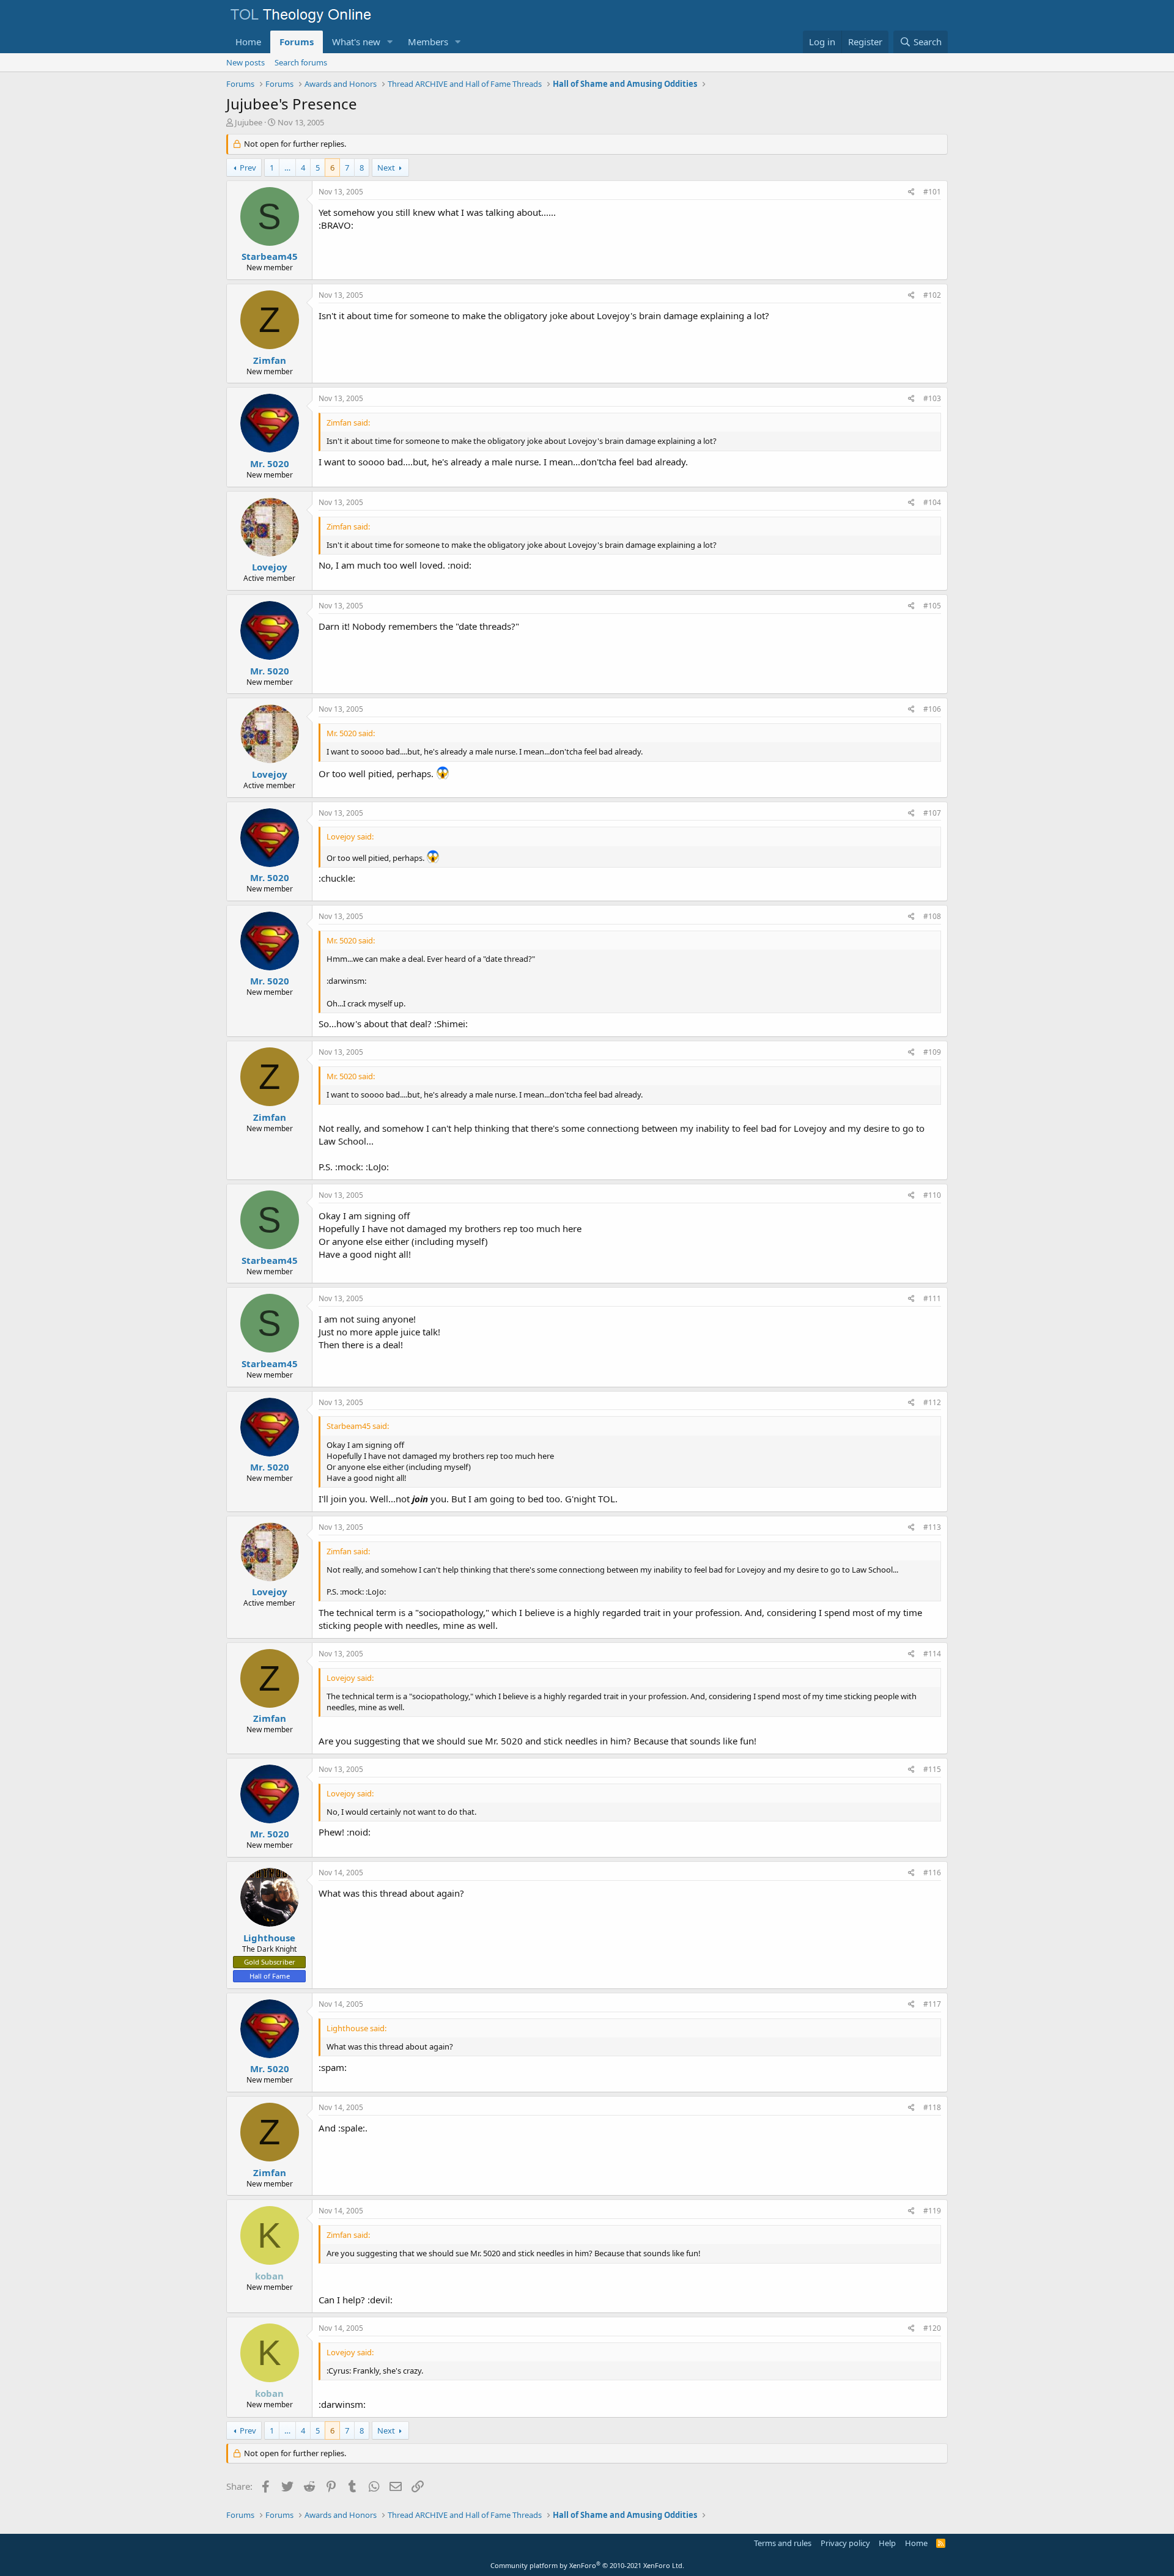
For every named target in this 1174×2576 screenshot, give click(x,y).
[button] (390, 42)
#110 (932, 1195)
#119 (932, 2211)
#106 (932, 709)
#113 (932, 1527)
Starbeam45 (270, 256)
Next (386, 168)
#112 (932, 1402)
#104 (932, 502)
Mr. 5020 (270, 463)
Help (887, 2543)
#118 (932, 2107)
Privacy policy (845, 2543)
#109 (932, 1052)
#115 (932, 1769)
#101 (932, 192)
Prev (248, 168)
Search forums (301, 62)
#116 (932, 1873)
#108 (932, 916)
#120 (932, 2328)
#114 (932, 1654)
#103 (932, 398)
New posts (246, 62)
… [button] (287, 168)
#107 (932, 813)
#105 (932, 606)
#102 (932, 295)
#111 (932, 1298)
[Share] (911, 192)
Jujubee (249, 122)
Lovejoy (270, 567)
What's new (356, 42)
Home (248, 42)
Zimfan (270, 360)
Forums (297, 42)
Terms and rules (783, 2543)
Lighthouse (269, 1938)
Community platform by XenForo (587, 2565)
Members (428, 42)
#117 (932, 2004)
